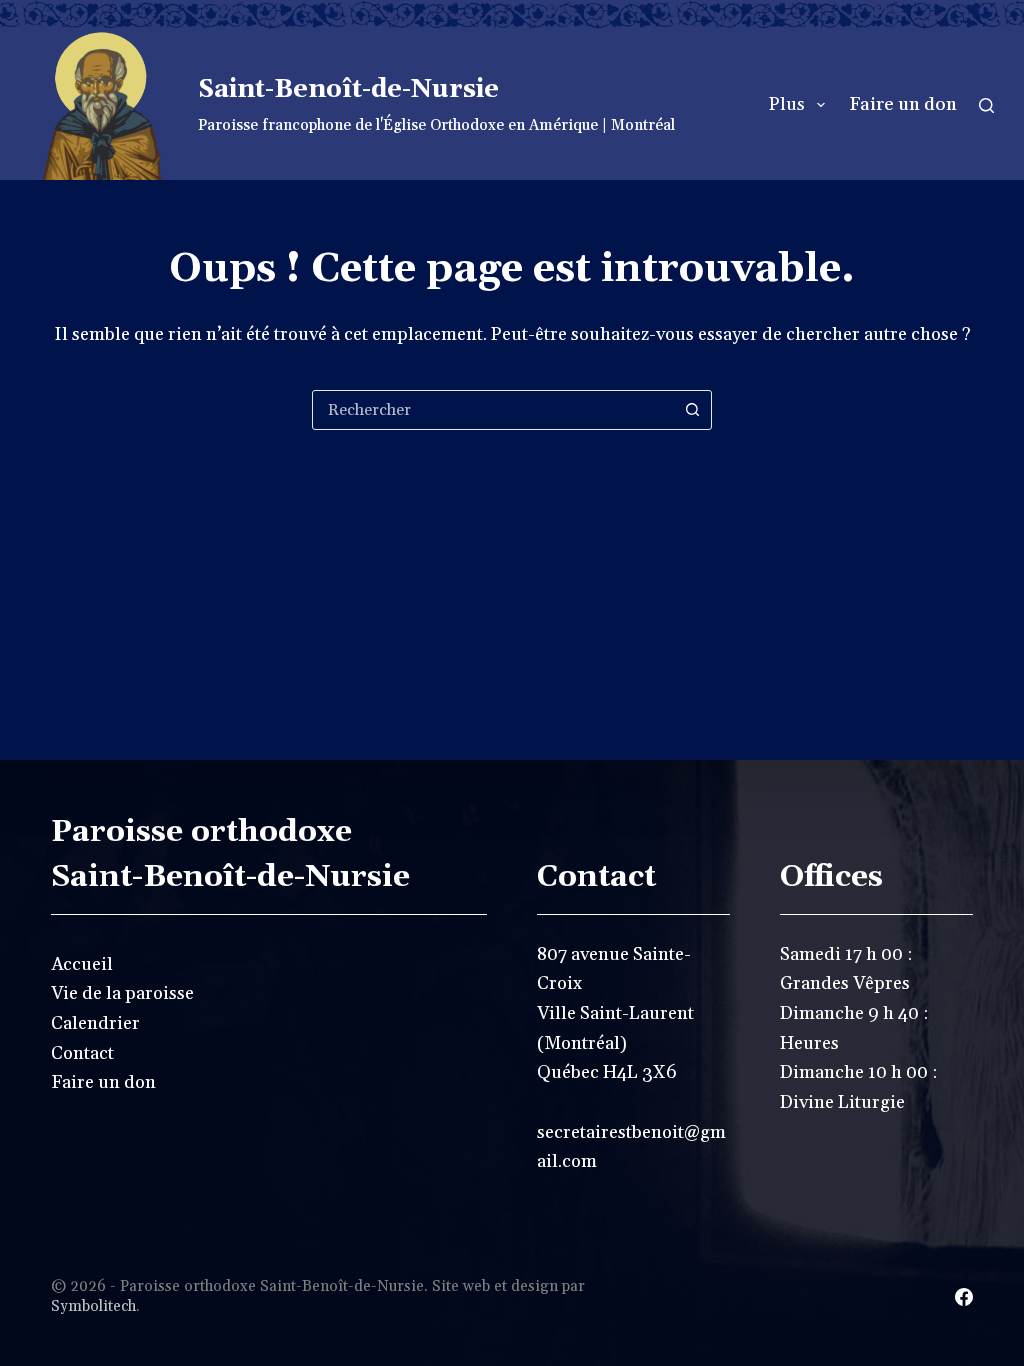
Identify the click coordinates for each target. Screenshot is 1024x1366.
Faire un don (903, 104)
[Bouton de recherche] (692, 410)
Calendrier (95, 1023)
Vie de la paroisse (122, 993)
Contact (82, 1053)
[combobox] (493, 410)
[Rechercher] (986, 105)
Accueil (82, 964)
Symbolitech (93, 1306)
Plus (787, 104)
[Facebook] (964, 1297)
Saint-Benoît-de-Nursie (348, 90)
